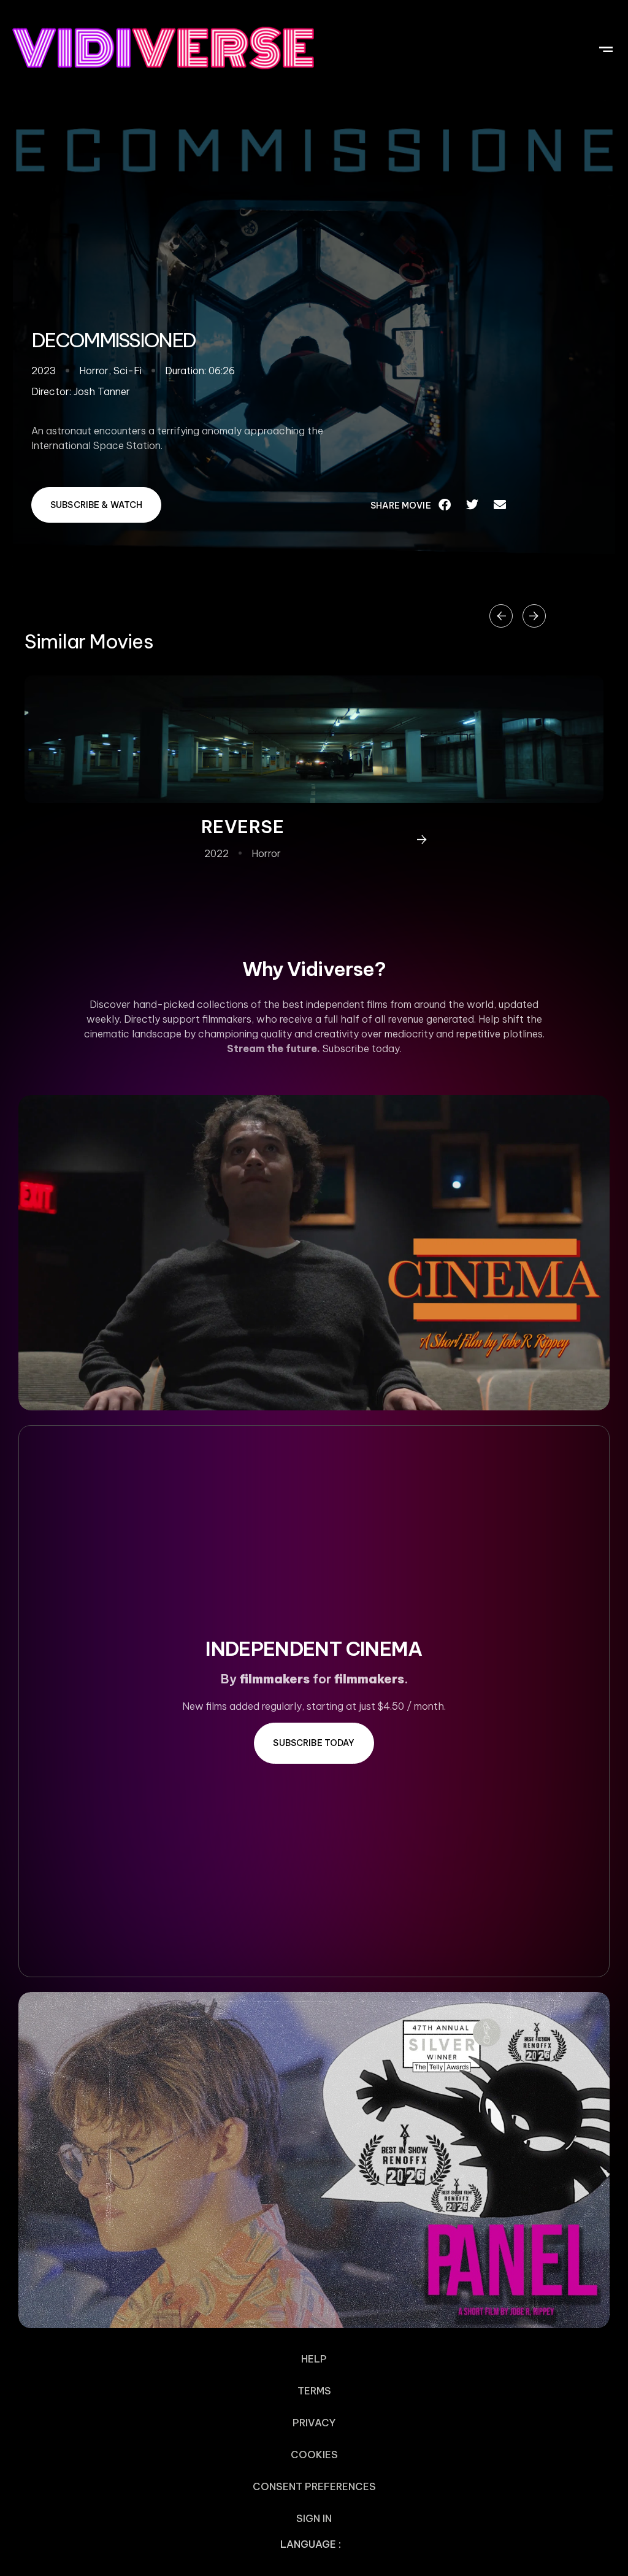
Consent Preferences (314, 2486)
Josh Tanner (102, 391)
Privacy (314, 2423)
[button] (606, 48)
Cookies (314, 2455)
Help (314, 2359)
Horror (266, 853)
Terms (314, 2391)
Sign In (314, 2518)
